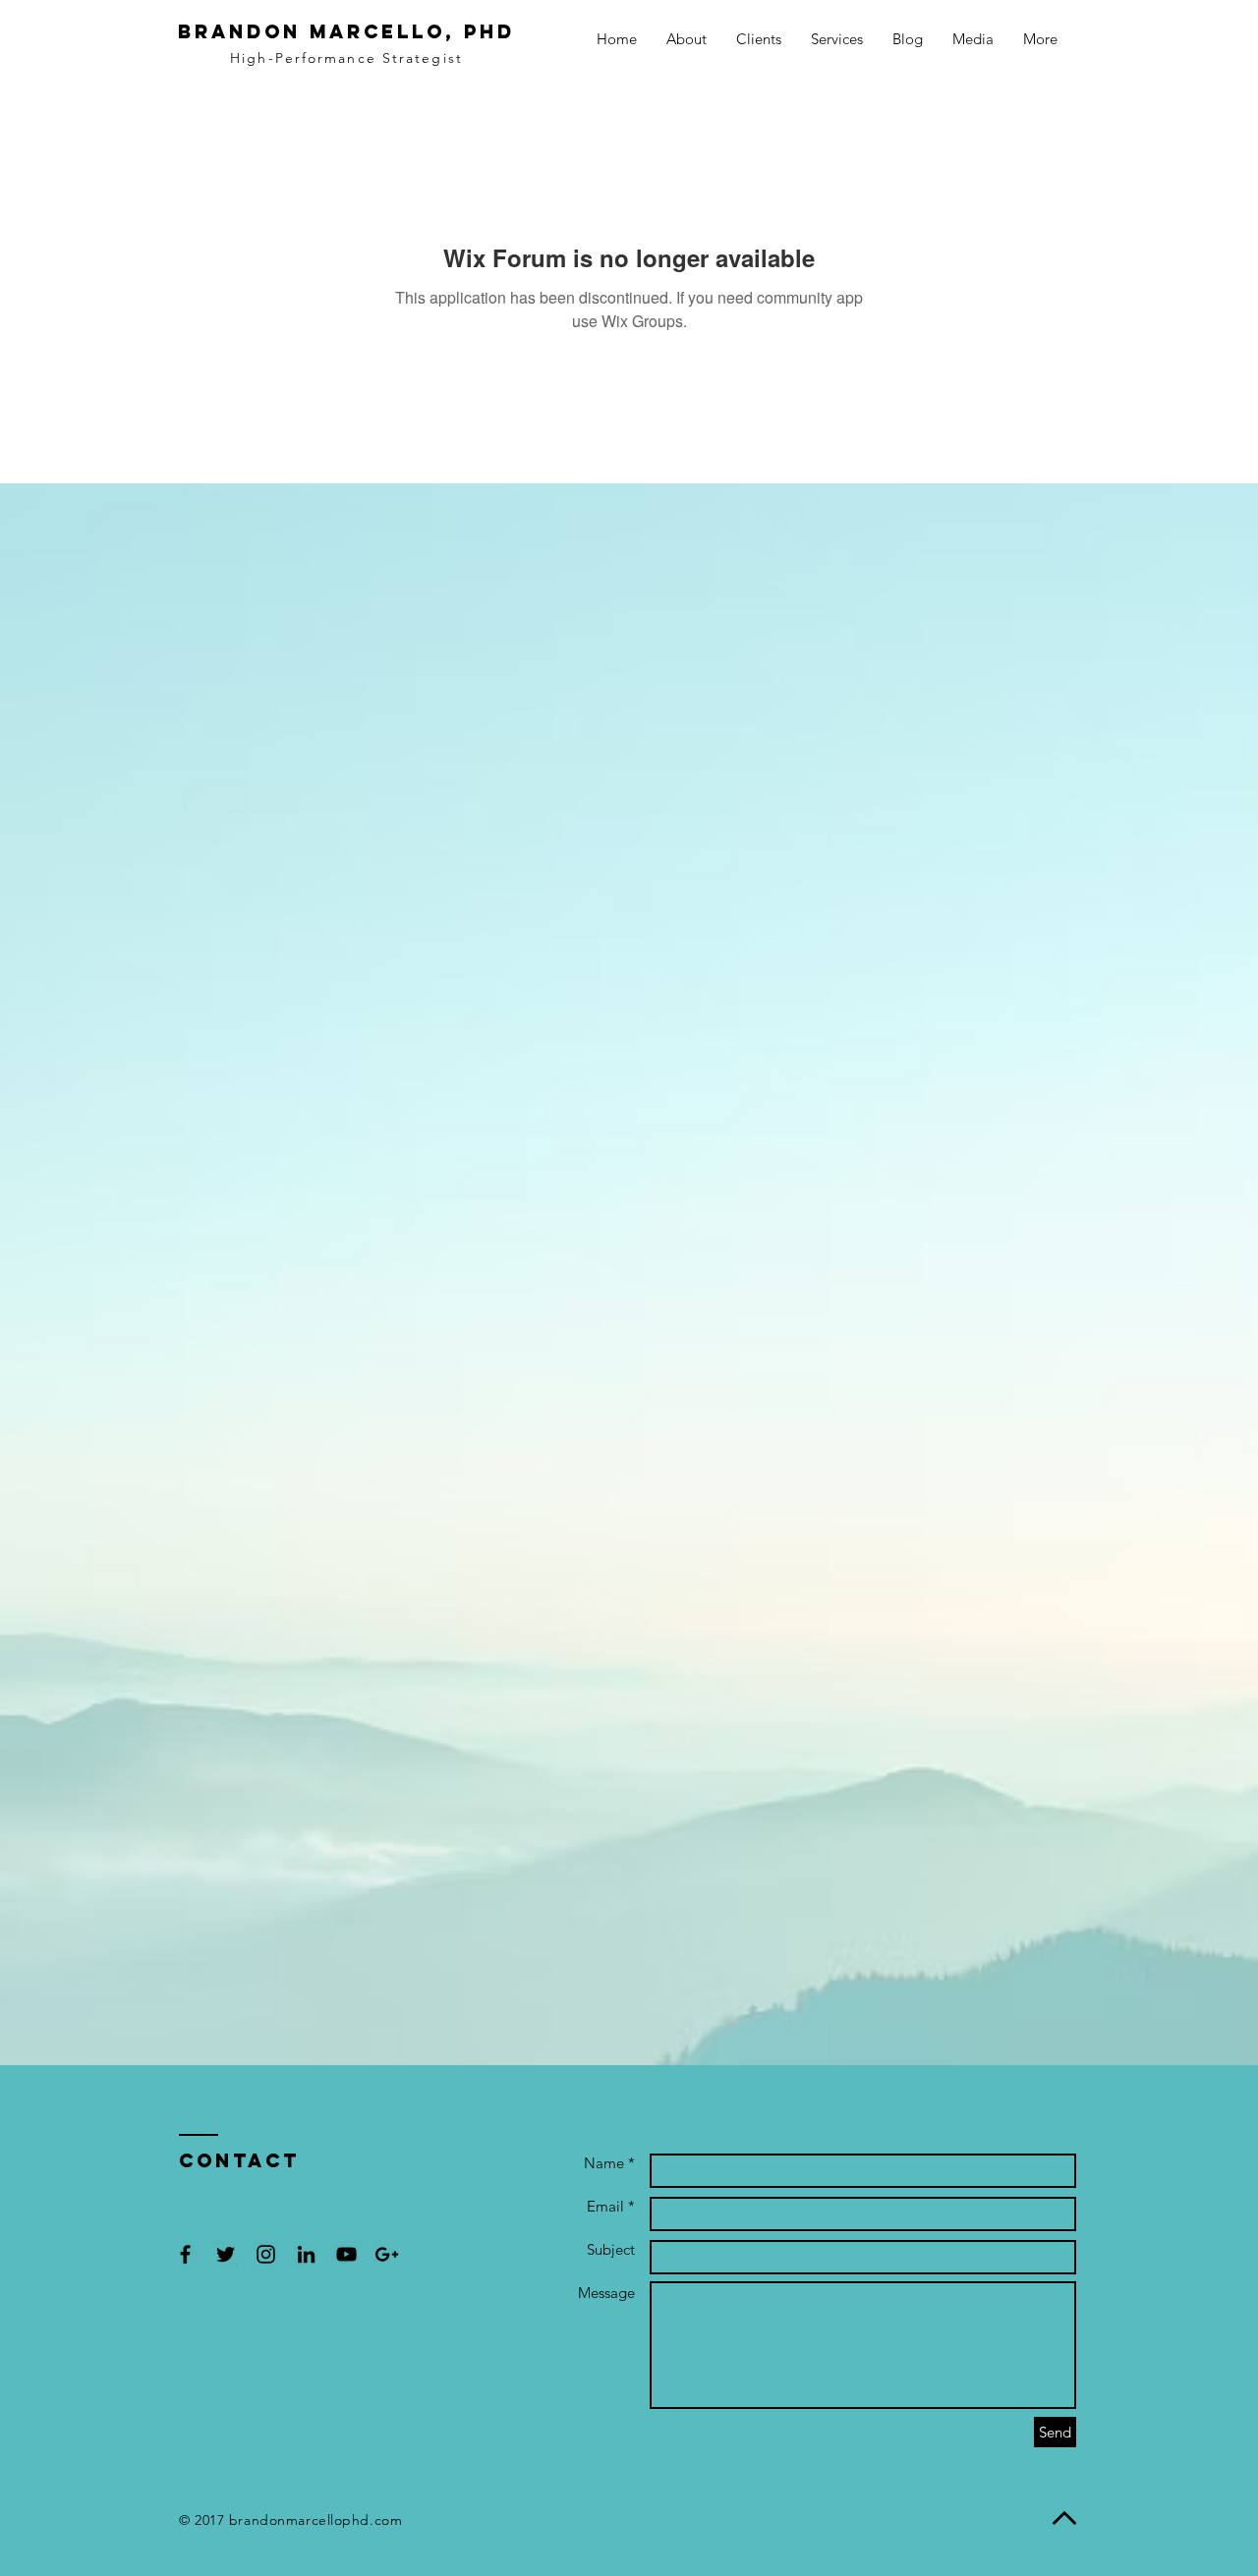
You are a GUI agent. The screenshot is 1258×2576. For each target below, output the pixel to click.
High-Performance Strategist (346, 58)
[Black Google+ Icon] (387, 2254)
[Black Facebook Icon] (185, 2254)
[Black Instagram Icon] (266, 2254)
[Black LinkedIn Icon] (306, 2254)
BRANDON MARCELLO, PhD (346, 31)
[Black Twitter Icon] (226, 2254)
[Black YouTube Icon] (346, 2254)
